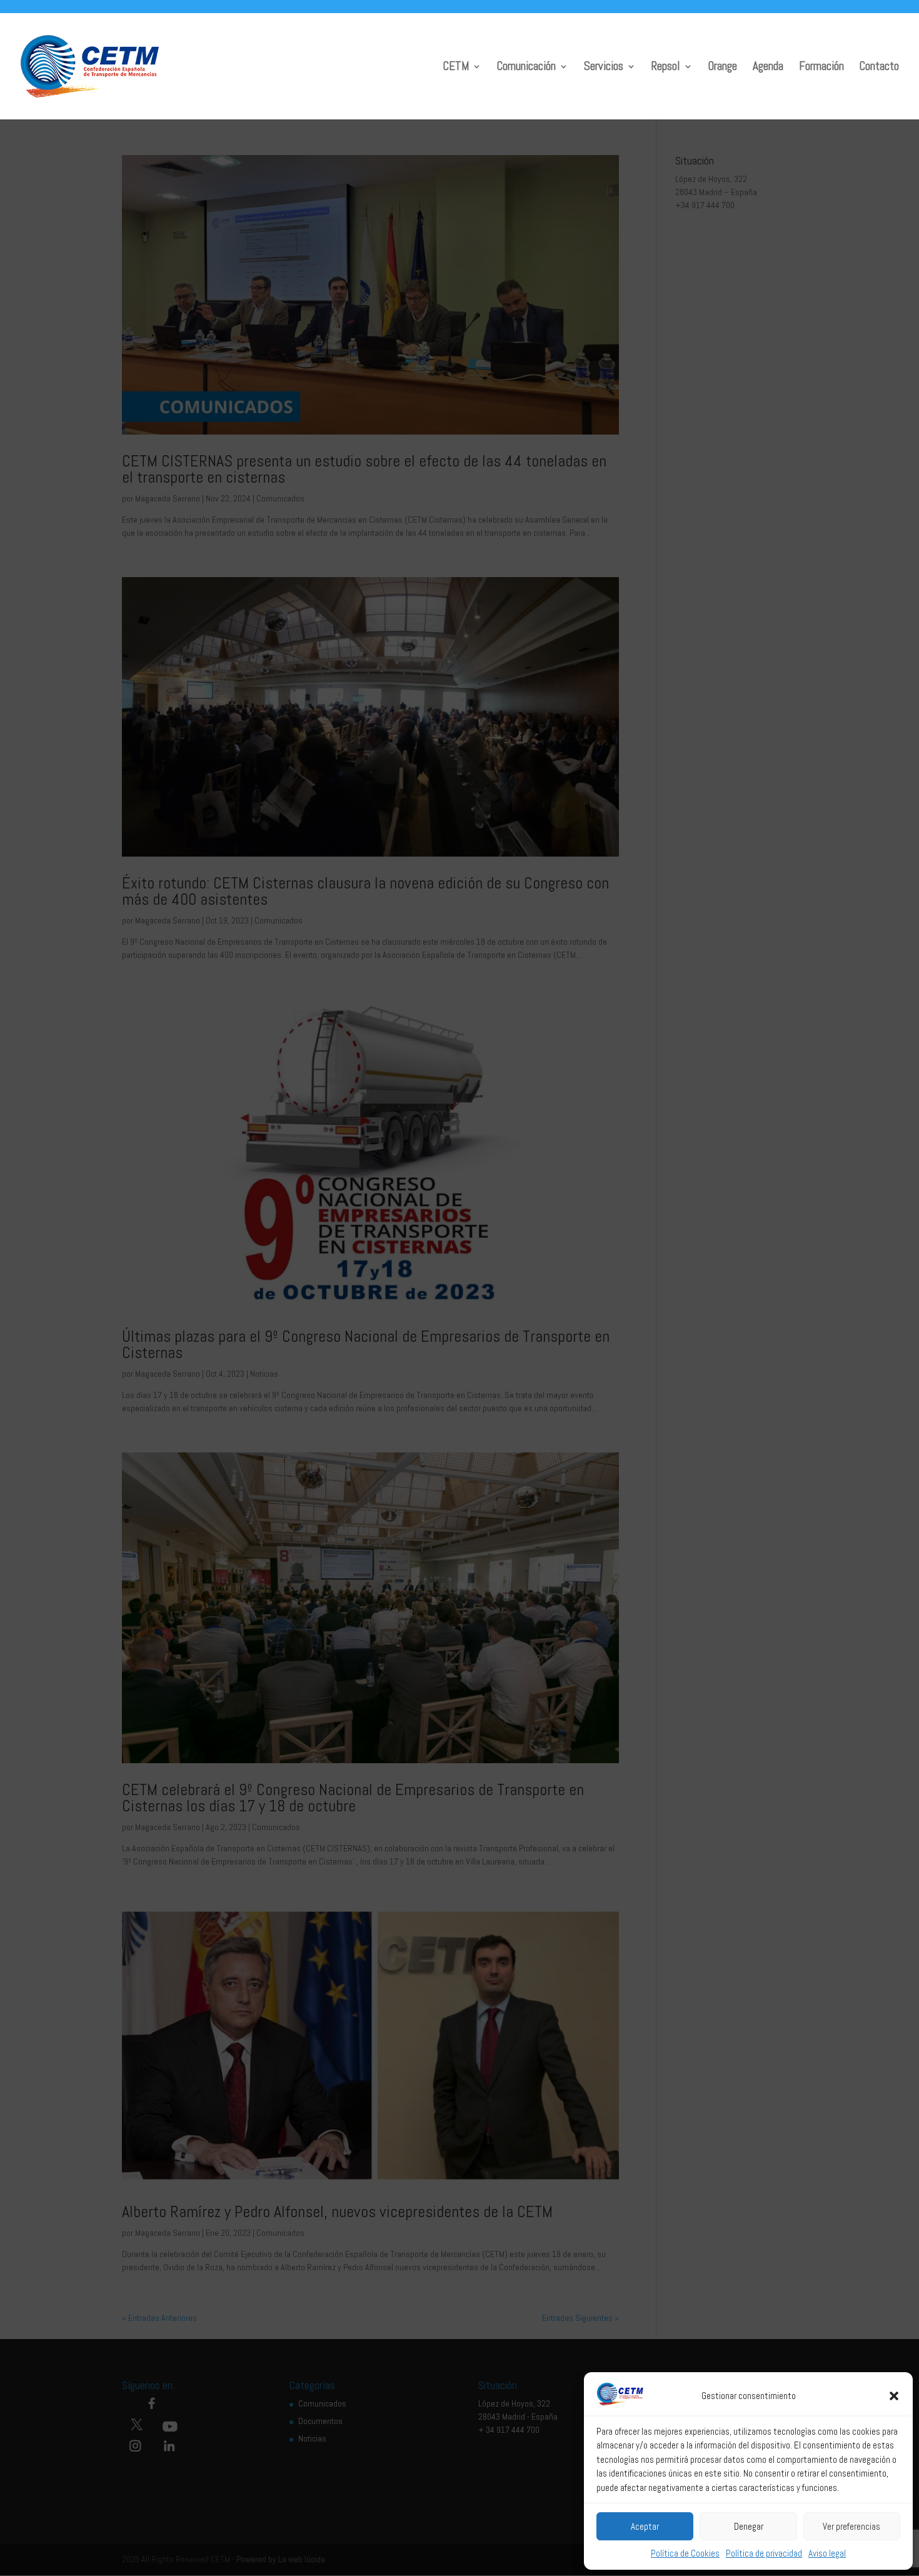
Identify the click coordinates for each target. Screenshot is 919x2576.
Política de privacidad (764, 2553)
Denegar (749, 2526)
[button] (894, 2396)
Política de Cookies (685, 2553)
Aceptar (645, 2526)
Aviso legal (827, 2553)
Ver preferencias (851, 2526)
